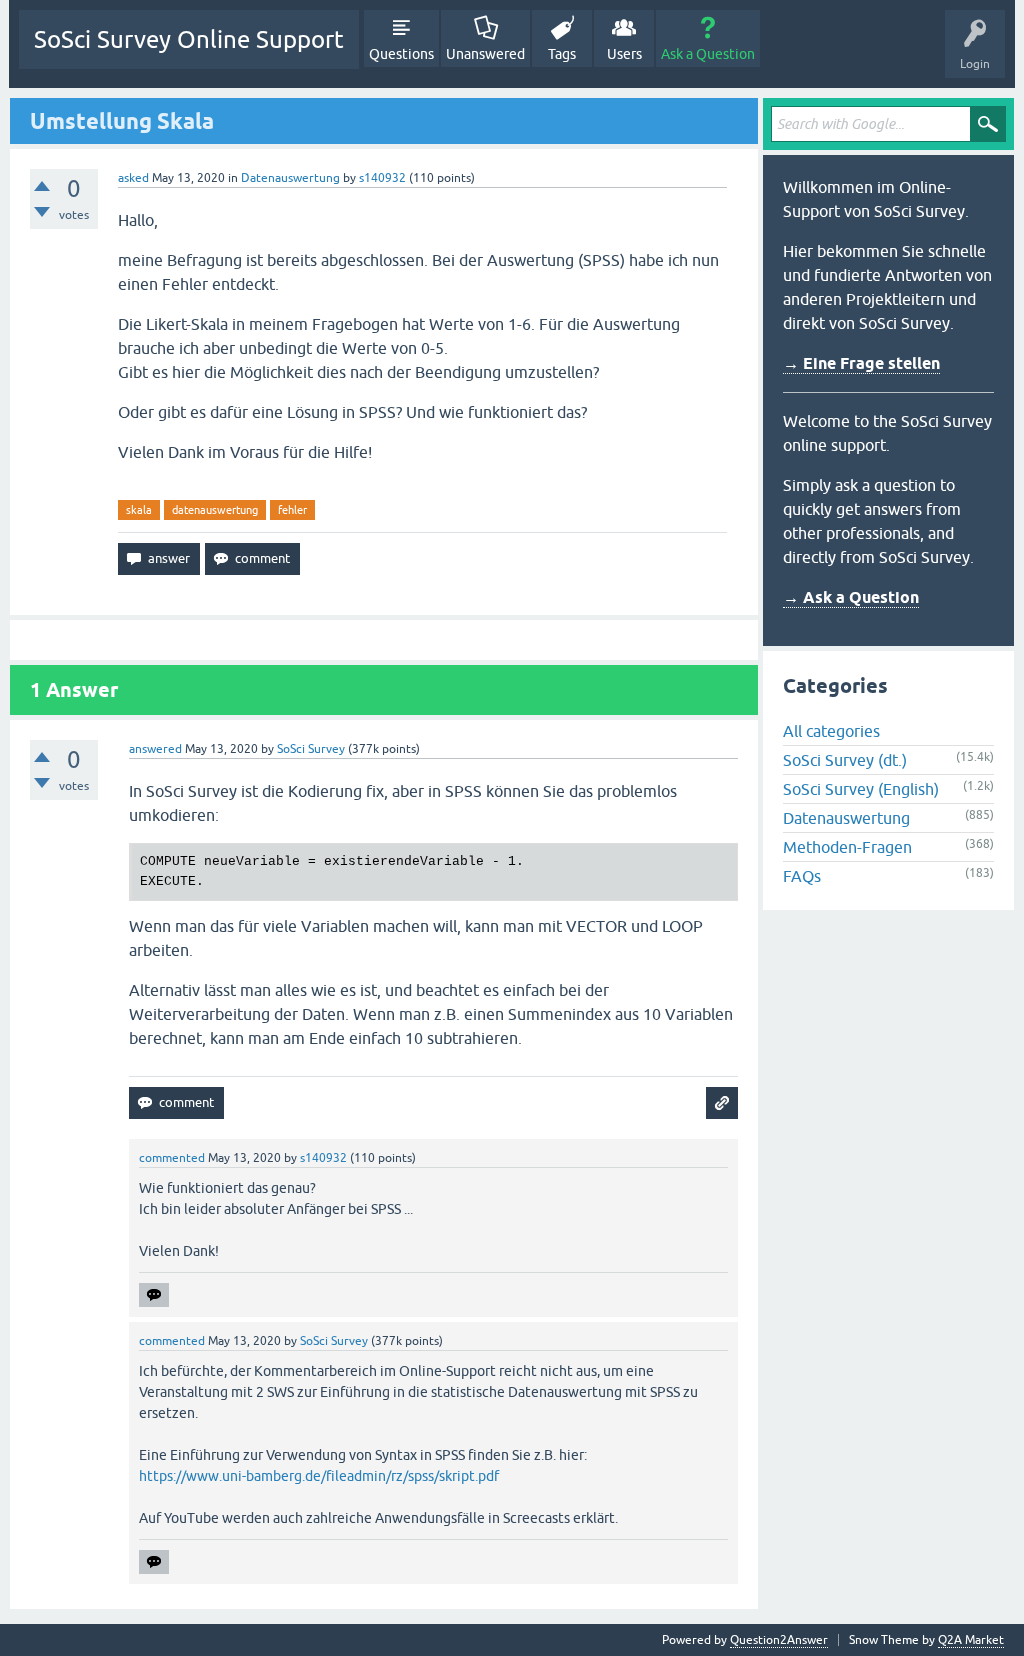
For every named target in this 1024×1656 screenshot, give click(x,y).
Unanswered (485, 54)
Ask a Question (708, 54)
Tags (562, 54)
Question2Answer (779, 1640)
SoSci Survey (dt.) (845, 760)
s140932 (382, 178)
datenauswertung (215, 510)
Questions (401, 54)
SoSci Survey (311, 749)
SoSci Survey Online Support (189, 39)
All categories (831, 731)
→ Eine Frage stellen (861, 363)
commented (172, 1158)
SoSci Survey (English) (861, 789)
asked (133, 178)
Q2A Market (971, 1640)
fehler (292, 510)
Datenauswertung (290, 178)
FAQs (802, 876)
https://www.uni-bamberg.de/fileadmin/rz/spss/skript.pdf (319, 1476)
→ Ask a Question (851, 597)
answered (155, 749)
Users (624, 54)
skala (139, 510)
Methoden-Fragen (847, 847)
